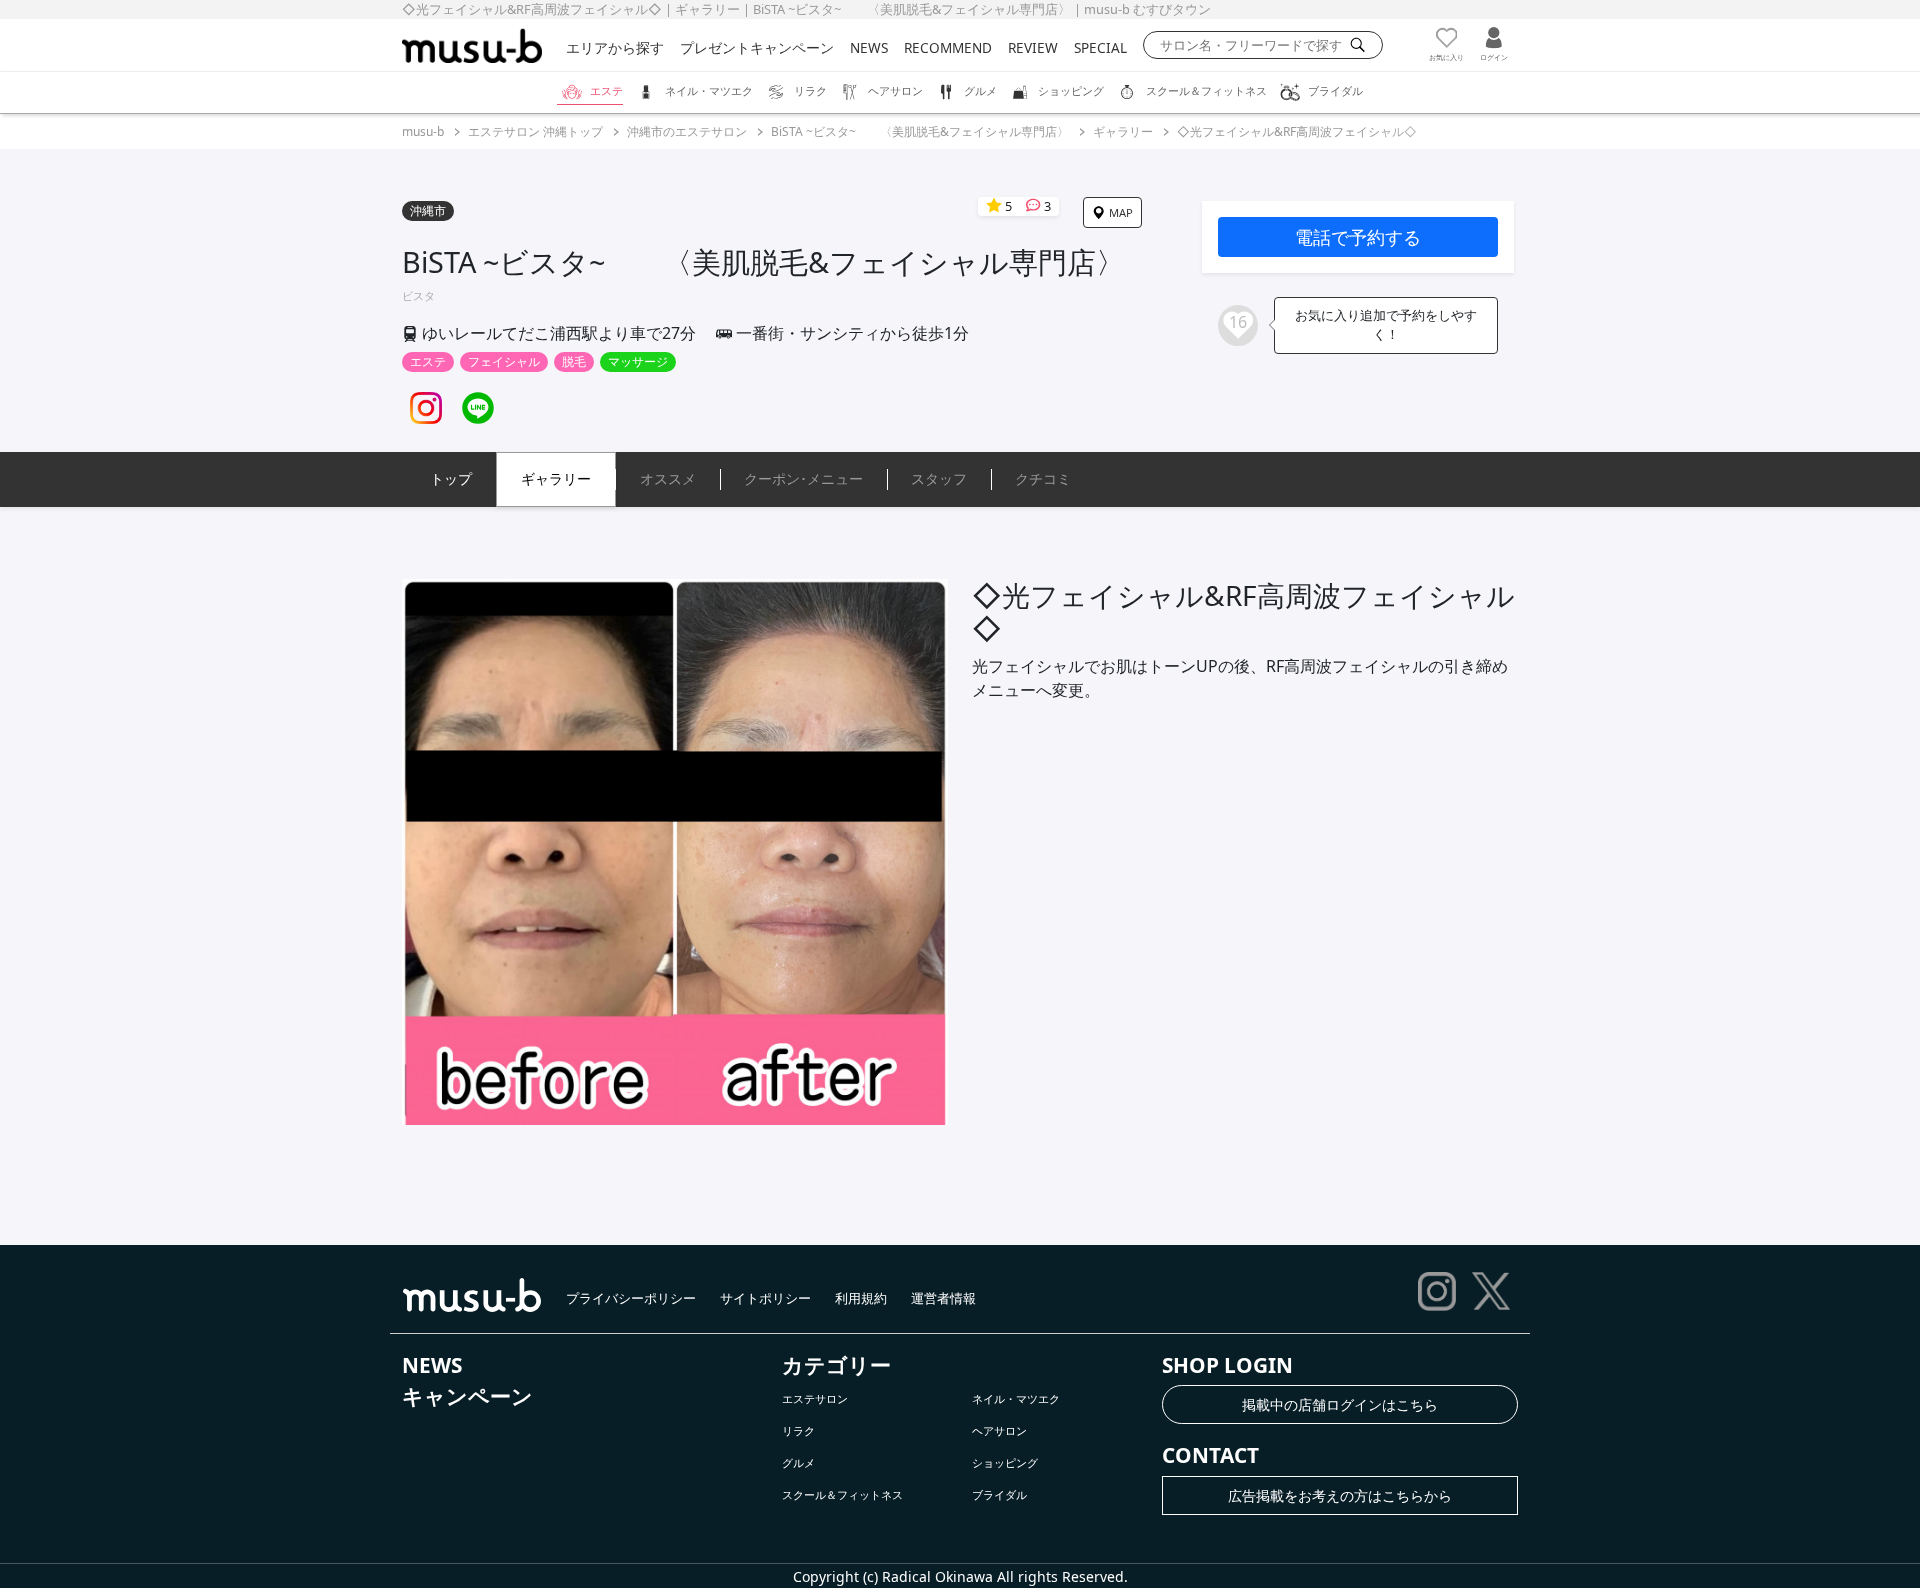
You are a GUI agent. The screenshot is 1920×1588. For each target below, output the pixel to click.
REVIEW (1033, 47)
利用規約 (861, 1298)
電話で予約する (1358, 237)
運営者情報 (943, 1298)
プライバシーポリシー (631, 1298)
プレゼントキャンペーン (757, 47)
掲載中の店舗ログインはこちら (1340, 1404)
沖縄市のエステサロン (687, 131)
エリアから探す (615, 47)
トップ (451, 478)
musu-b (423, 131)
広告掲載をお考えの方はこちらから (1340, 1495)
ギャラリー (1123, 131)
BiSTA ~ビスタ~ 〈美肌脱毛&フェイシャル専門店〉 (920, 131)
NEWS (869, 47)
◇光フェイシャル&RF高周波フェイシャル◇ (1297, 131)
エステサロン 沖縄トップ (535, 131)
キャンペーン (467, 1396)
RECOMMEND (948, 47)
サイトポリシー (765, 1298)
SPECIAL (1100, 47)
